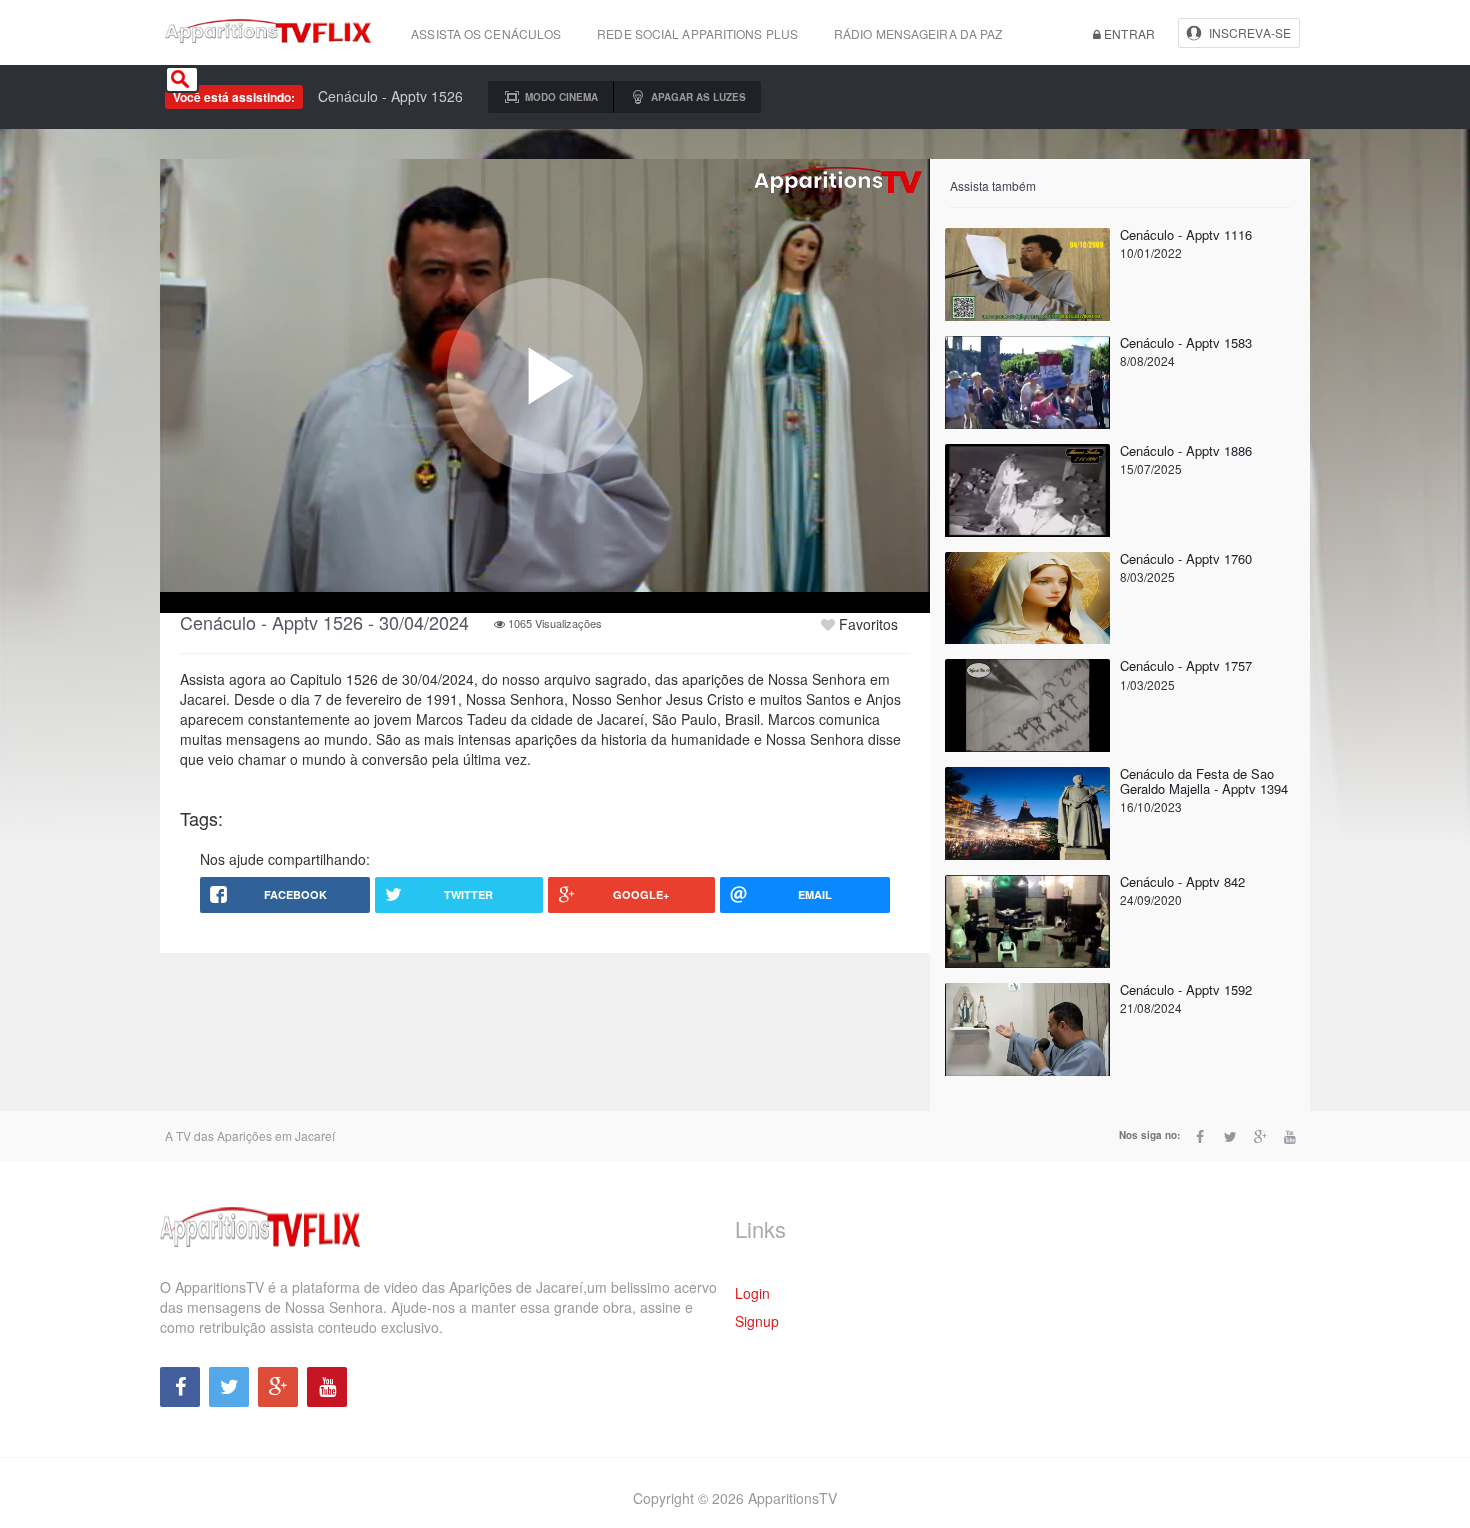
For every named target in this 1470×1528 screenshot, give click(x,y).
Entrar (1128, 33)
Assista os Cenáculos (486, 33)
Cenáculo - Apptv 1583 (1186, 342)
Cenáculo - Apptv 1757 (1186, 665)
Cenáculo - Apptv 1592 (1186, 989)
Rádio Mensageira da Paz (918, 33)
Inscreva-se (1250, 32)
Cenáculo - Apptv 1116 (1186, 234)
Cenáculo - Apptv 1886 (1186, 450)
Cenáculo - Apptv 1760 (1186, 558)
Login (752, 1293)
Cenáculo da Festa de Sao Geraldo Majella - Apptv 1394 (1204, 780)
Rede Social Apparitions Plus (697, 33)
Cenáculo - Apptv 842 (1182, 881)
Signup (757, 1321)
